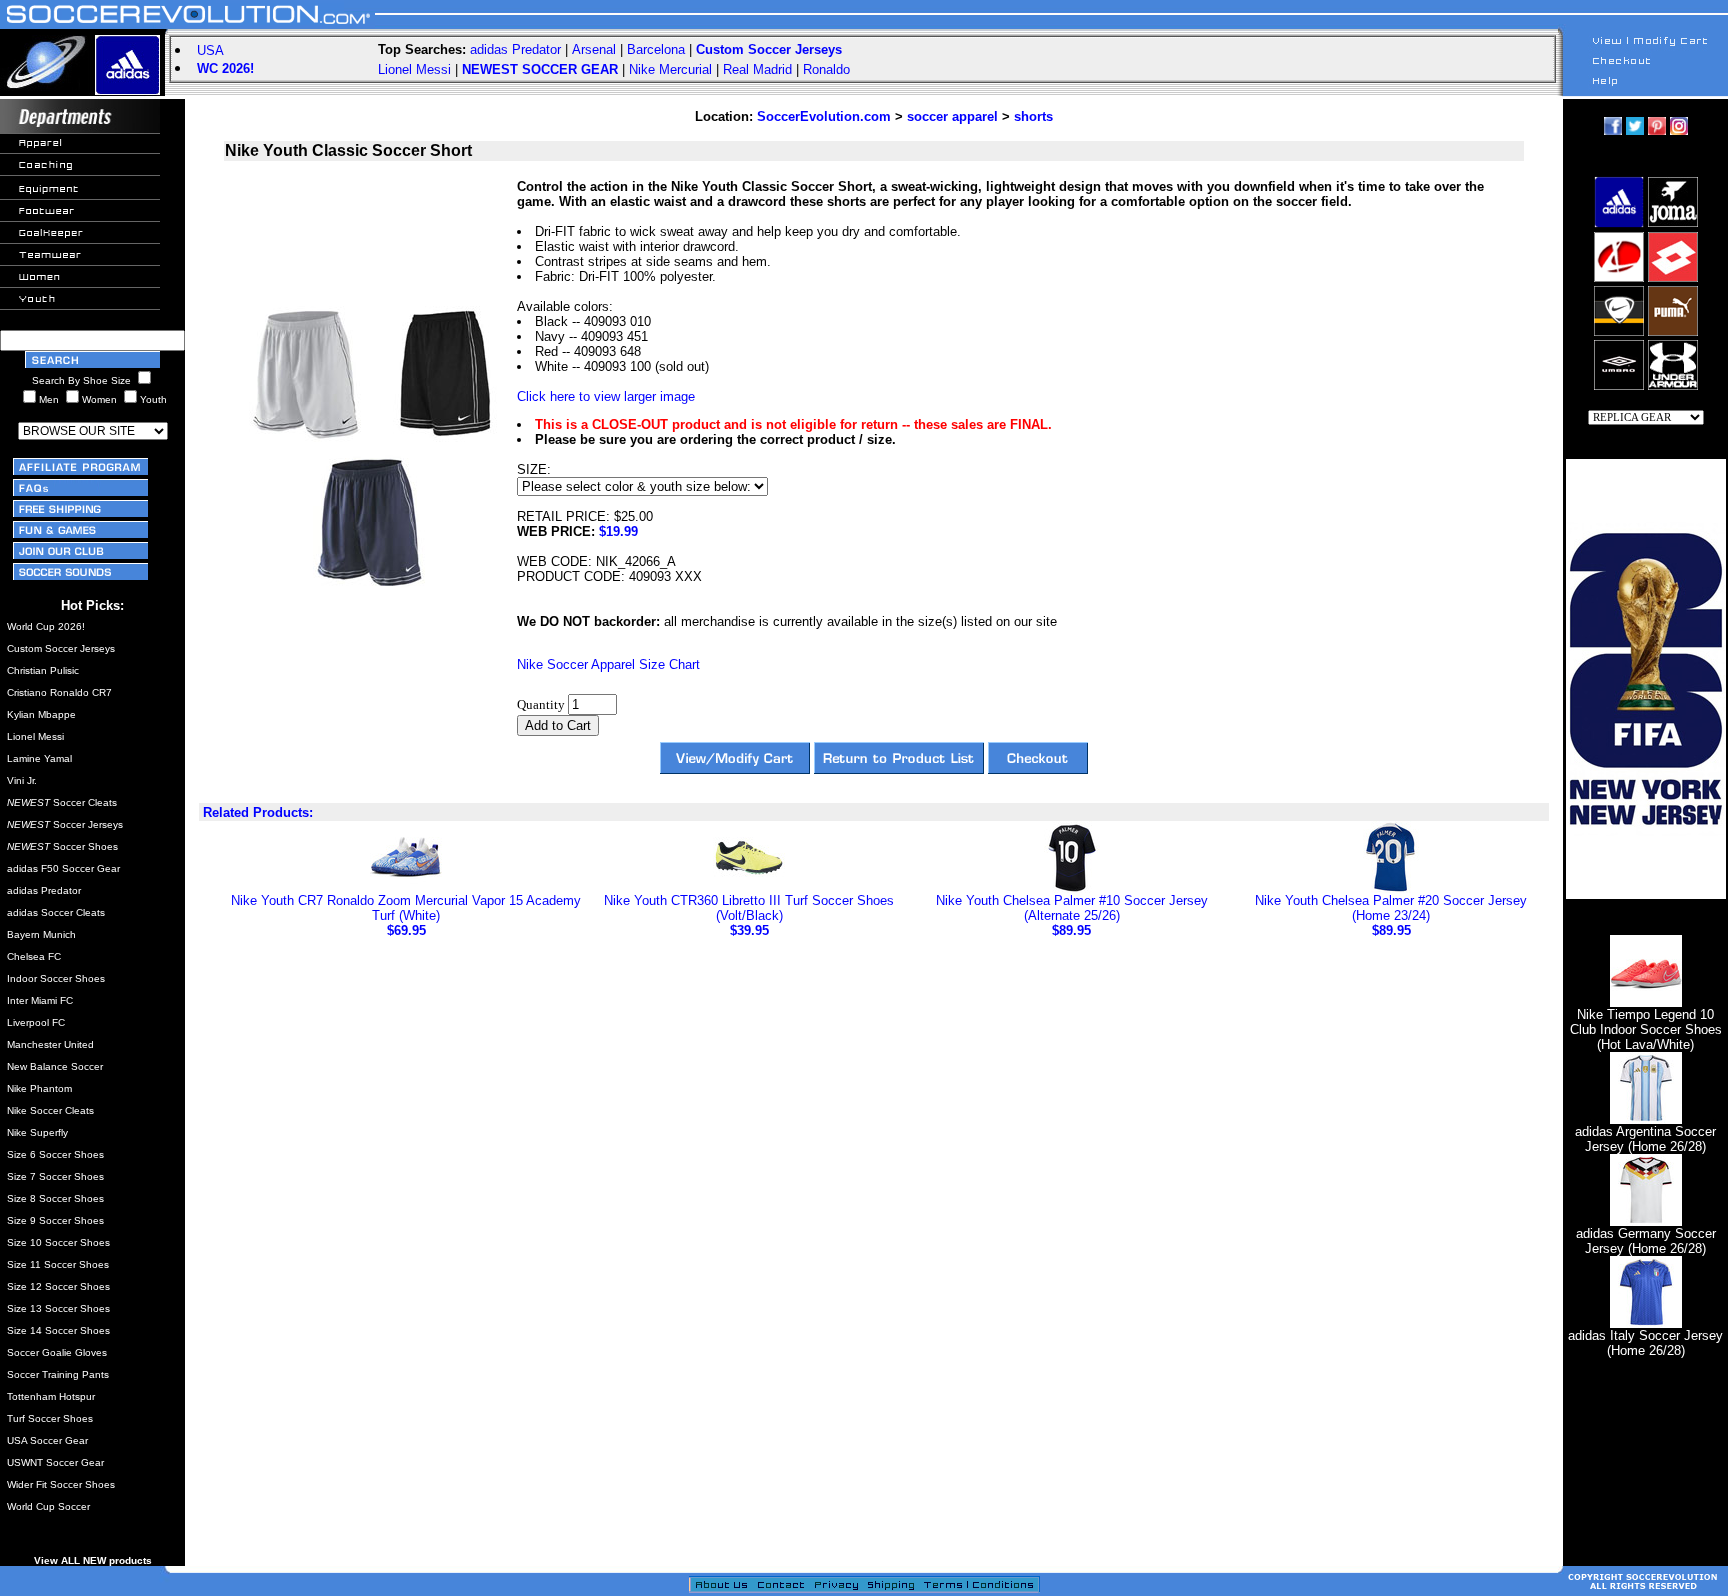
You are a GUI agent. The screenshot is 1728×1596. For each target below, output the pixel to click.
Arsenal (594, 49)
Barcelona (656, 49)
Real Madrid (757, 69)
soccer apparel (952, 116)
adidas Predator (515, 49)
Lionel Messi (414, 69)
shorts (1033, 116)
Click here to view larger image (606, 396)
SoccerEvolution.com (824, 116)
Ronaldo (826, 69)
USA (210, 50)
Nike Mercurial (670, 69)
